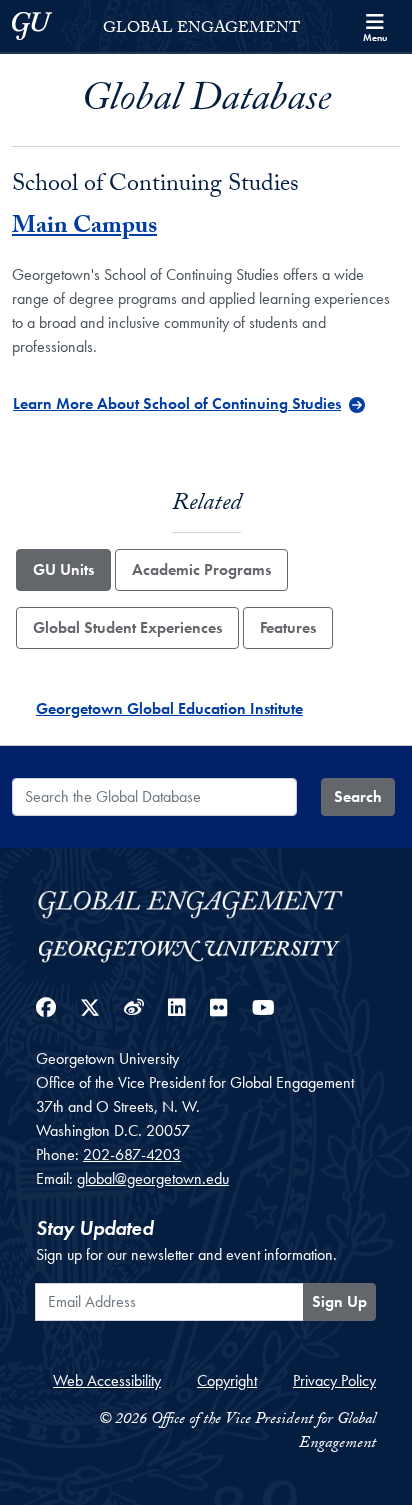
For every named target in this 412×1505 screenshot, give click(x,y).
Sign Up (339, 1301)
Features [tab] (288, 627)
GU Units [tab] (63, 569)
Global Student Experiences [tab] (127, 627)
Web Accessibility (107, 1380)
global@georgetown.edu (153, 1178)
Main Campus (84, 228)
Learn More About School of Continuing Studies (177, 403)
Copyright (227, 1380)
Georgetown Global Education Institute (169, 708)
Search (358, 796)
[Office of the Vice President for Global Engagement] (206, 901)
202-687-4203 (132, 1154)
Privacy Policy (334, 1380)
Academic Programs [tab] (201, 569)
